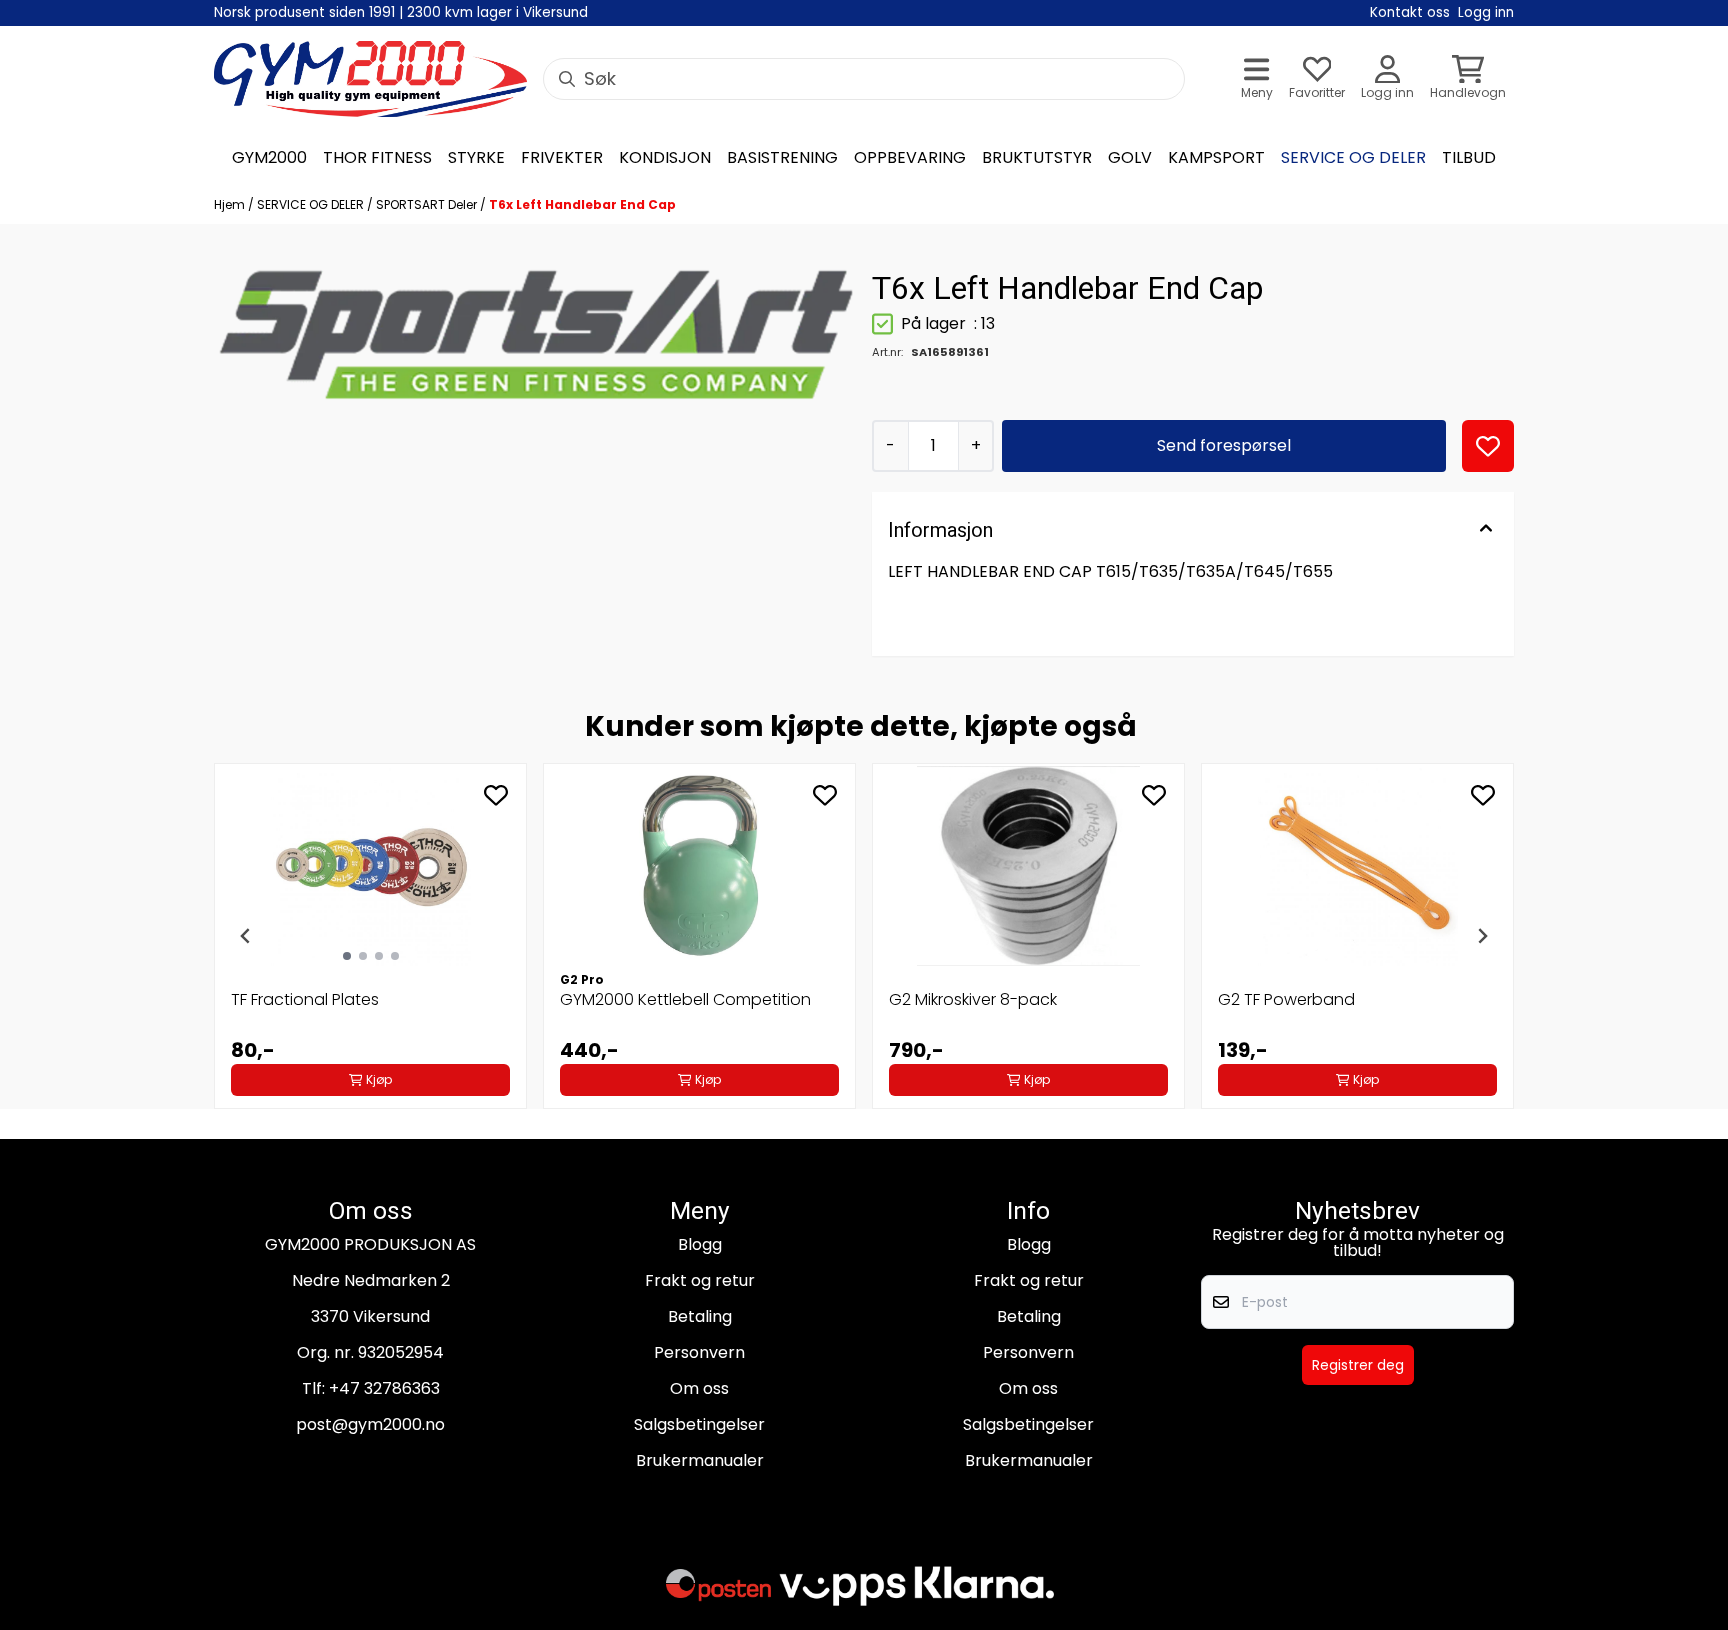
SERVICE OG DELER (312, 204)
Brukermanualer (700, 1460)
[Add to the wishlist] (496, 795)
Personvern (699, 1352)
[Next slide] (1482, 936)
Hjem (231, 204)
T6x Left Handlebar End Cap (582, 204)
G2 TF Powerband (1286, 999)
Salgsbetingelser (699, 1424)
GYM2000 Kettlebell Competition (685, 999)
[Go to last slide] (246, 936)
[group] (370, 936)
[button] (1488, 446)
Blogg (700, 1244)
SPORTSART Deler (428, 204)
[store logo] (370, 79)
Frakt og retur (700, 1280)
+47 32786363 (384, 1388)
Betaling (700, 1316)
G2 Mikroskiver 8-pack (973, 999)
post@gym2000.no (370, 1424)
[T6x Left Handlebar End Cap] (535, 335)
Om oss (699, 1388)
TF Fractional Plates (305, 999)
